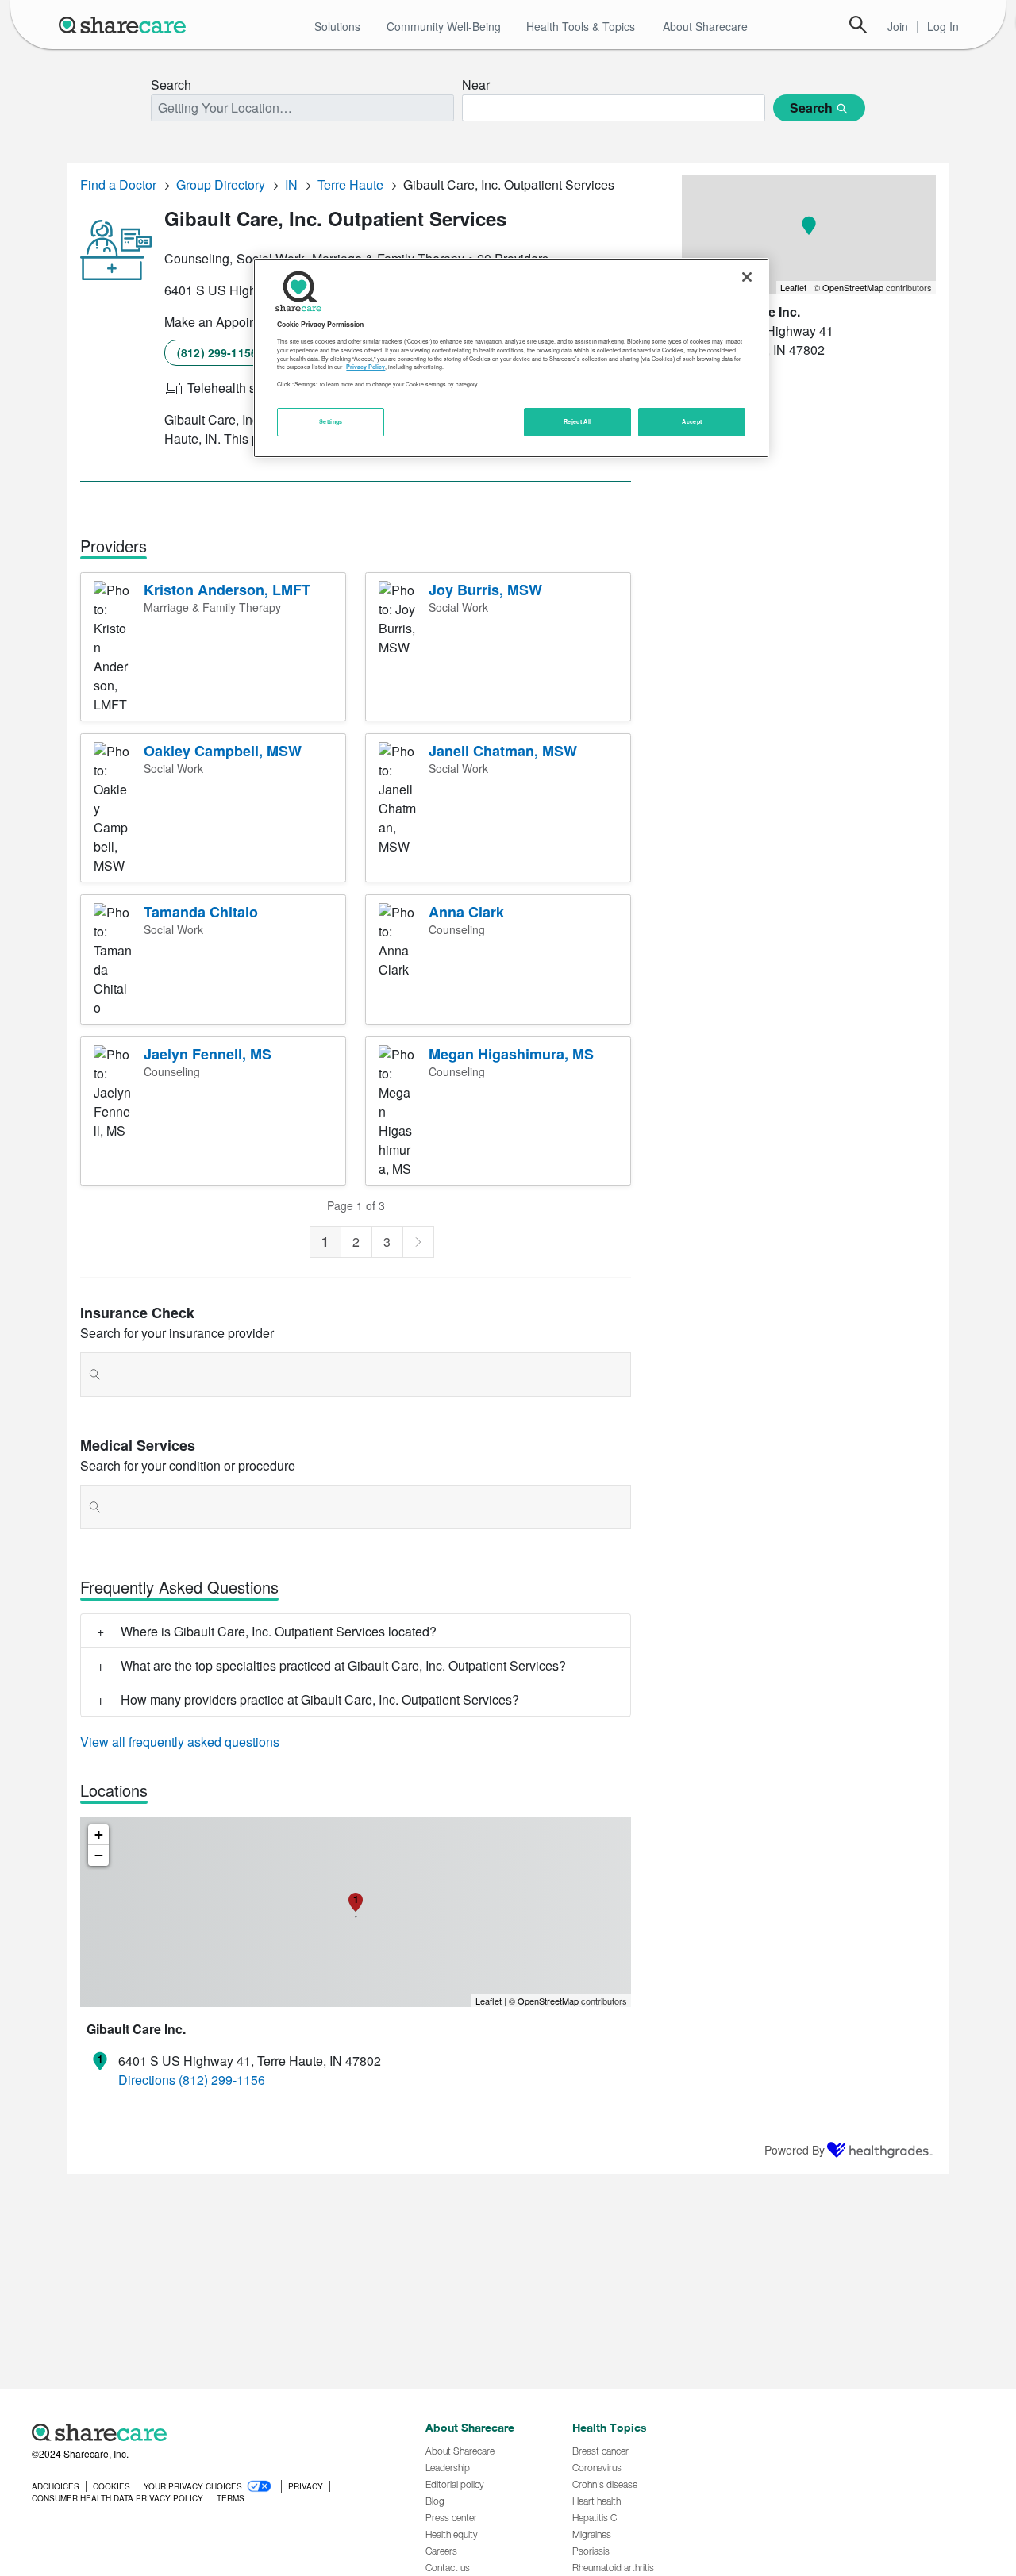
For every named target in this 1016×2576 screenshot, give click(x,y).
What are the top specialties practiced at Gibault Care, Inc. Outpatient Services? (343, 1665)
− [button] (99, 1855)
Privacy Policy (366, 367)
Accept (692, 421)
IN (291, 185)
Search (858, 25)
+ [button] (99, 1834)
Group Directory (221, 185)
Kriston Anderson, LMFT (227, 590)
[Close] (747, 277)
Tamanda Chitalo (201, 912)
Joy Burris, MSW (485, 590)
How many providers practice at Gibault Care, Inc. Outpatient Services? (320, 1699)
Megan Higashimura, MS (511, 1054)
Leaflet (489, 2001)
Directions (147, 2080)
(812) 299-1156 (217, 352)
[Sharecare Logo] (125, 25)
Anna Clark (466, 912)
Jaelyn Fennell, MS (208, 1054)
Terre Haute (350, 185)
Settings (331, 421)
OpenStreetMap (548, 2001)
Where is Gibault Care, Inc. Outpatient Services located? (279, 1631)
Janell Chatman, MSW (503, 751)
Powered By (795, 2150)
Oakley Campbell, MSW (223, 751)
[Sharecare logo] (206, 2432)
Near (476, 85)
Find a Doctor (118, 185)
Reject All (578, 421)
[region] (511, 358)
